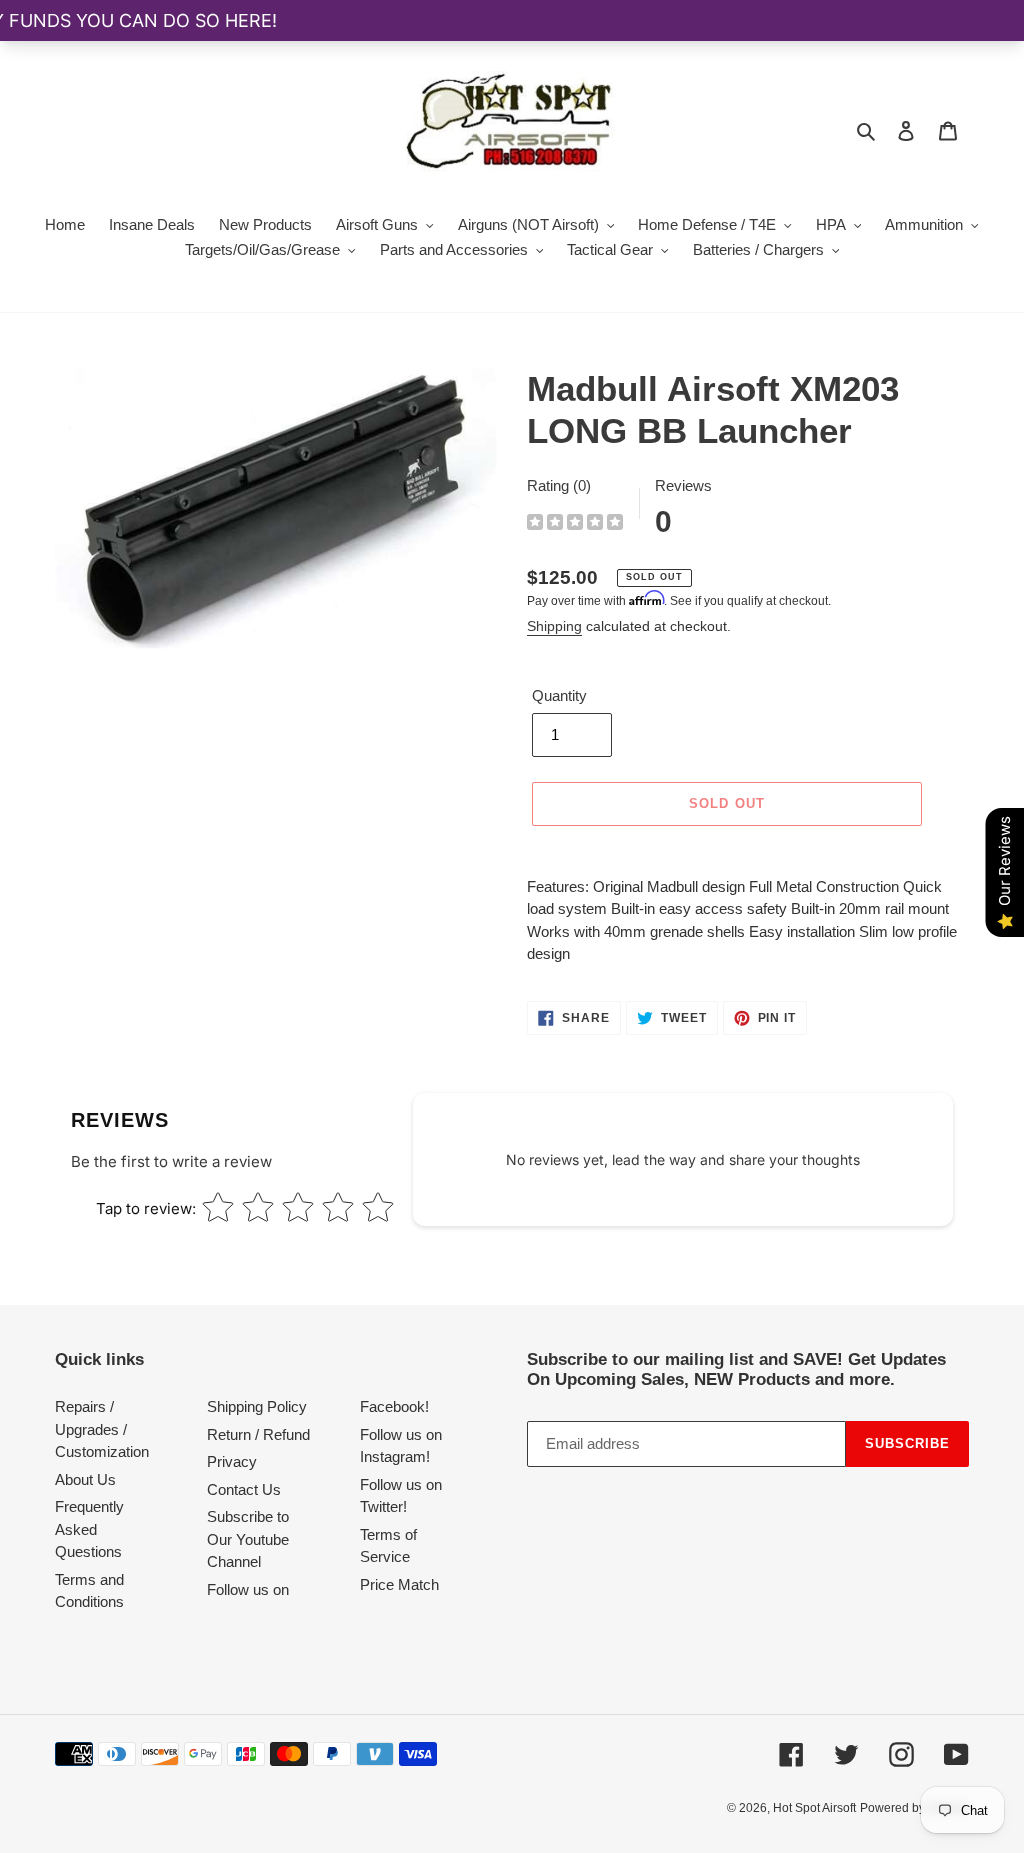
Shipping (554, 626)
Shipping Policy (257, 1406)
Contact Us (244, 1489)
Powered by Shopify (914, 1808)
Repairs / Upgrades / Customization (102, 1429)
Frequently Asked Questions (89, 1529)
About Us (85, 1479)
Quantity (559, 695)
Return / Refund (258, 1434)
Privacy (232, 1461)
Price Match (399, 1584)
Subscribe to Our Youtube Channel (248, 1539)
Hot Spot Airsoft (814, 1808)
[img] (575, 524)
